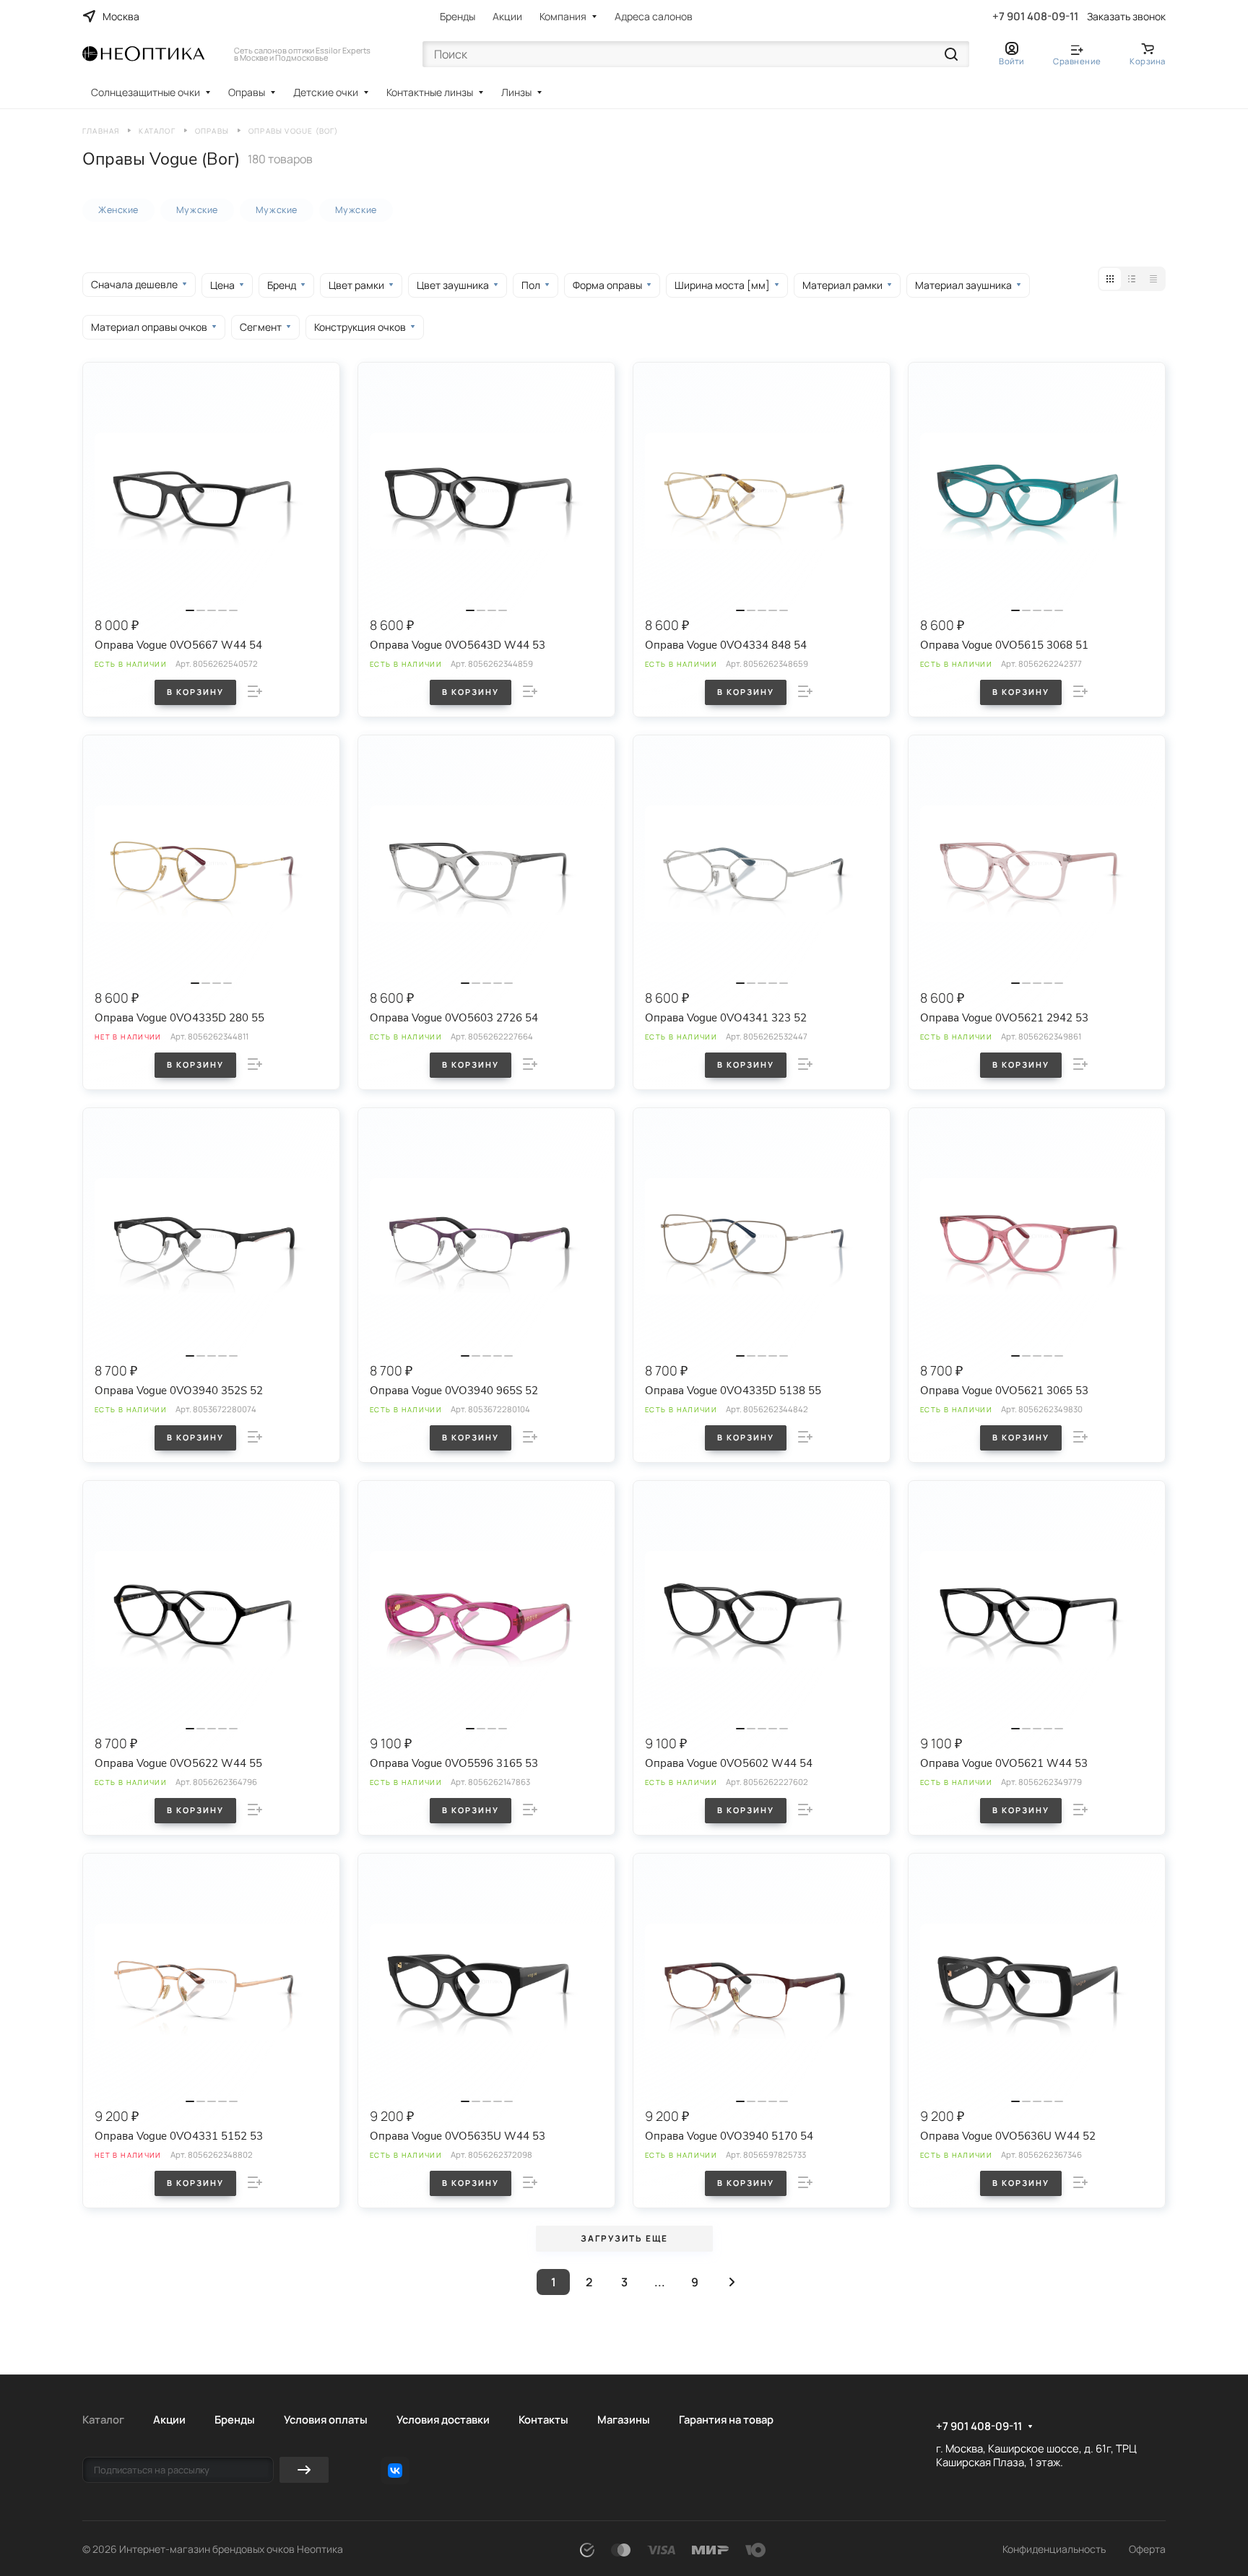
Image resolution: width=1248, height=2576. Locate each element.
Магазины (624, 2419)
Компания (563, 16)
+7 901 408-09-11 (1035, 17)
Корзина (1148, 61)
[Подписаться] (304, 2470)
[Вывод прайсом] (1153, 279)
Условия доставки (443, 2419)
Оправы (247, 92)
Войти (1011, 61)
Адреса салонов (654, 16)
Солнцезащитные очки (146, 92)
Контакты (543, 2419)
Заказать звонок (1126, 17)
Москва (121, 16)
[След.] (732, 2282)
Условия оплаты (326, 2419)
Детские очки (326, 92)
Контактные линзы (430, 92)
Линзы (516, 92)
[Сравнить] (255, 691)
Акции (507, 16)
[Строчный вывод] (1132, 279)
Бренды (458, 16)
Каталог (103, 2419)
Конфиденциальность (1054, 2549)
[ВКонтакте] (395, 2471)
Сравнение (1077, 61)
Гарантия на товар (726, 2419)
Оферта (1147, 2549)
